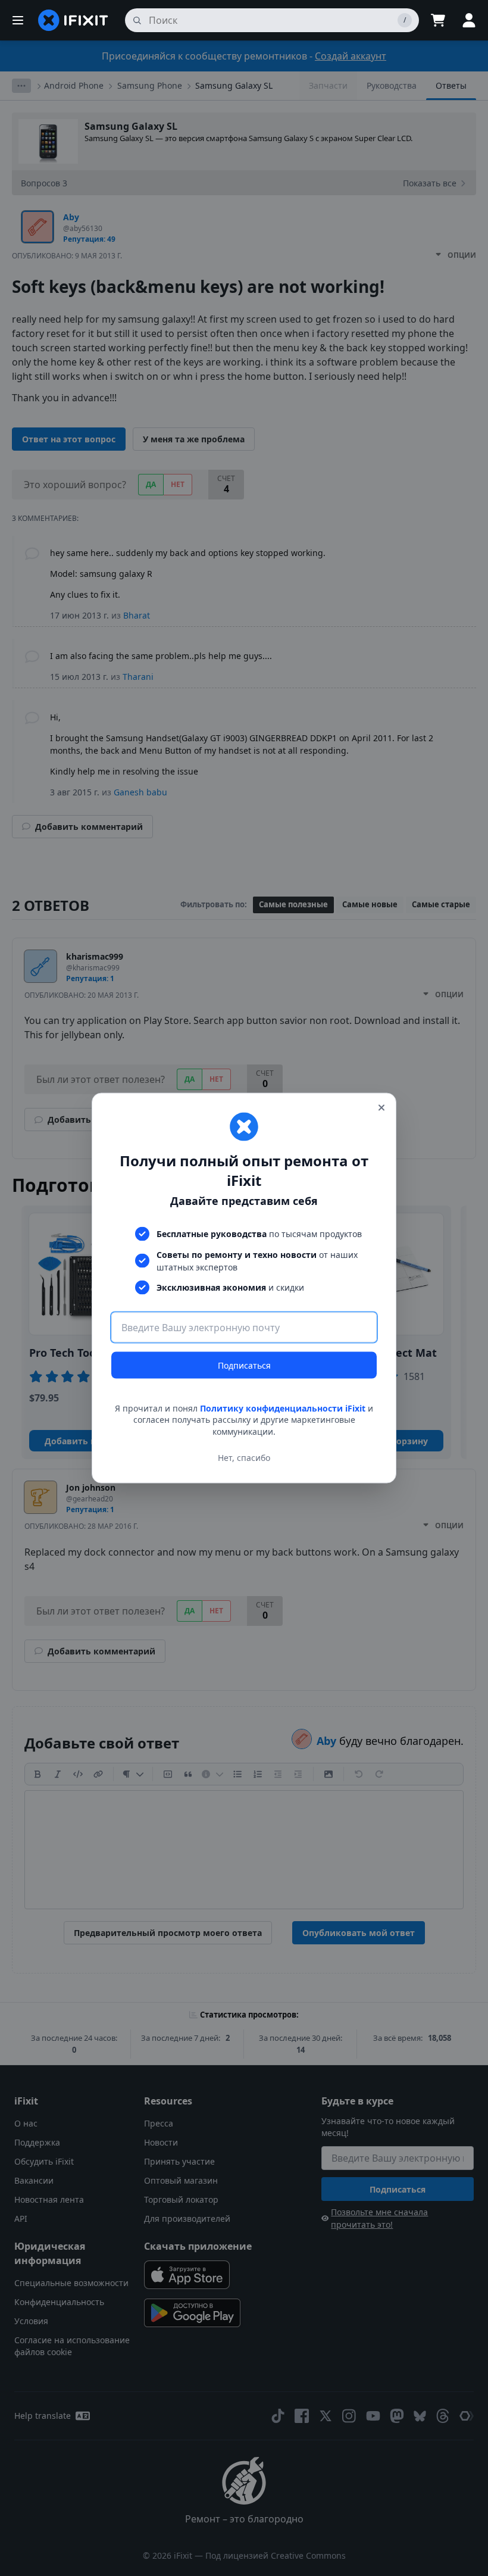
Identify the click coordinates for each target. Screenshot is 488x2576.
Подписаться (244, 1365)
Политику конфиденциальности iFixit (283, 1408)
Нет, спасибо (244, 1458)
